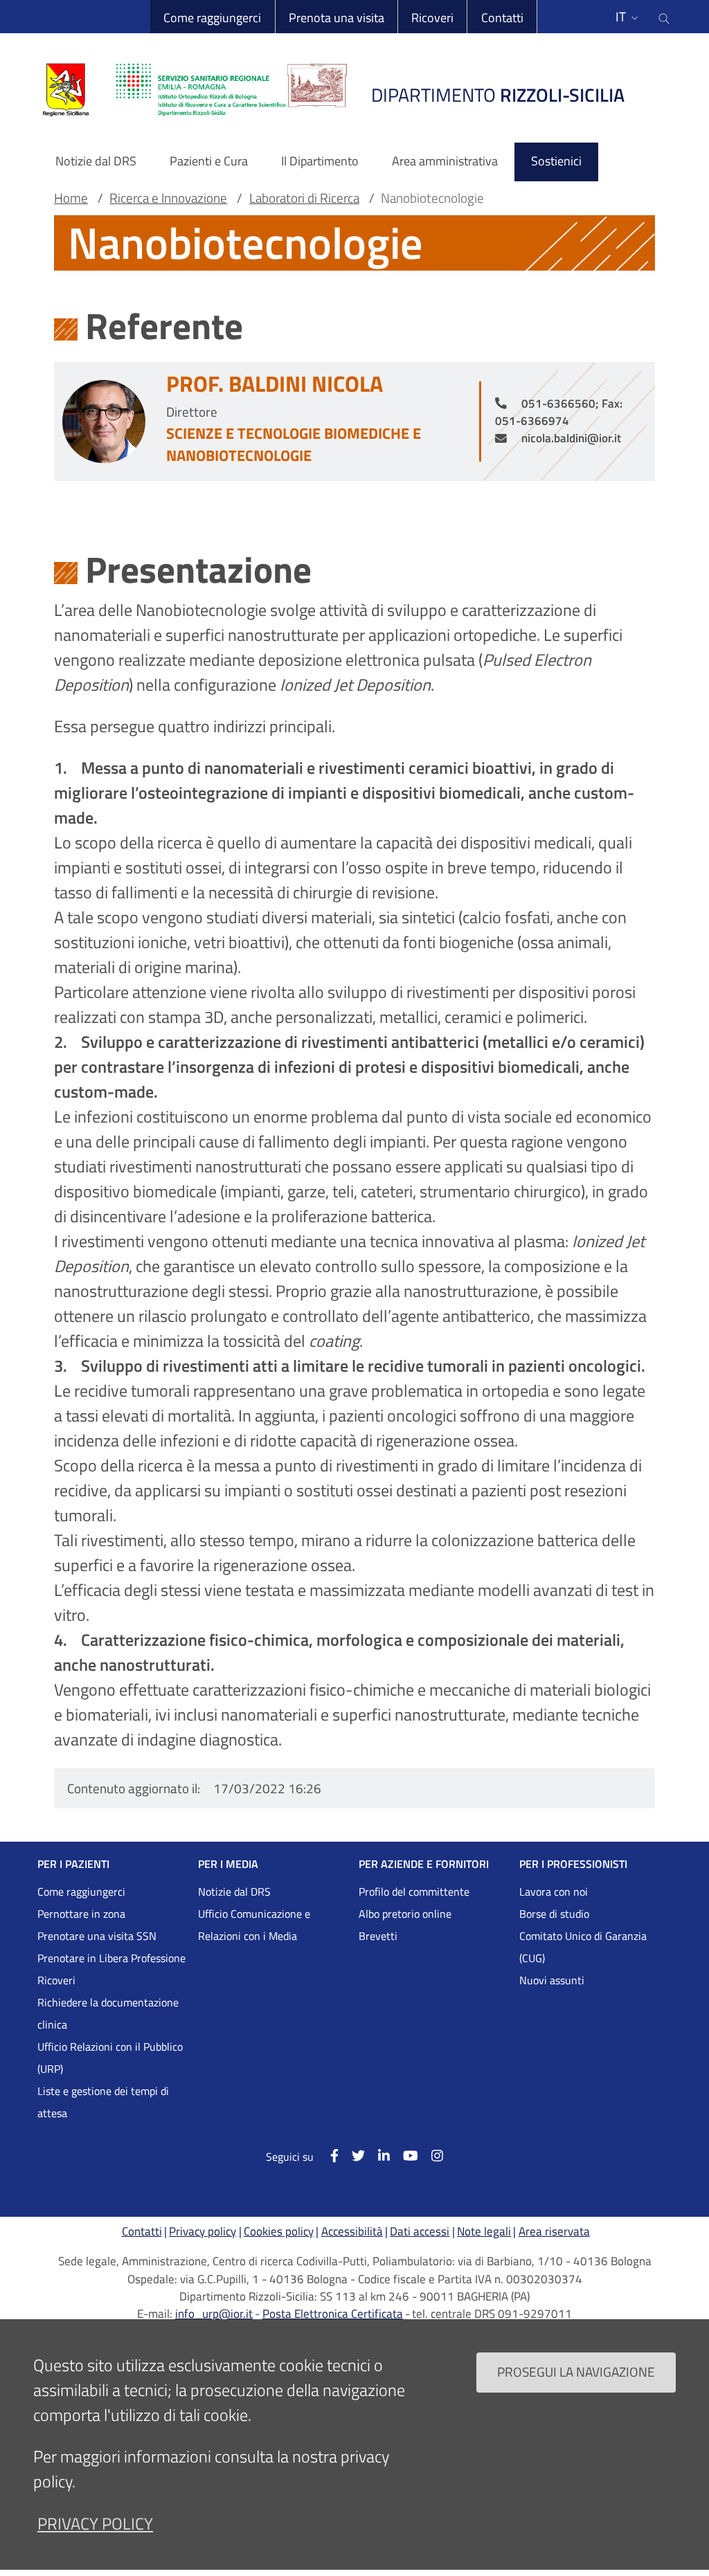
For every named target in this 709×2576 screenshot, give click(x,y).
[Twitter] (352, 2156)
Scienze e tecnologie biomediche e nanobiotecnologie (294, 444)
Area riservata (554, 2231)
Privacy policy (203, 2231)
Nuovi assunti (552, 1980)
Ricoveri (432, 18)
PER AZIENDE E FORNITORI (424, 1864)
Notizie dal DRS (234, 1892)
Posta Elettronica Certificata (333, 2314)
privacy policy (95, 2523)
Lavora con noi (554, 1892)
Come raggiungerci (212, 18)
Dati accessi (420, 2231)
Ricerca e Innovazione (168, 198)
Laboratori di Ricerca (304, 198)
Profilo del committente (414, 1892)
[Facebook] (327, 2156)
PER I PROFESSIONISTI (573, 1864)
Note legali (484, 2231)
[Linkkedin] (377, 2156)
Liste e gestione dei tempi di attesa (103, 2102)
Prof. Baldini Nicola (275, 383)
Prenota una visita (336, 18)
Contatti (502, 18)
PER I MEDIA (228, 1864)
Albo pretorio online (405, 1914)
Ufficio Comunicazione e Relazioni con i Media (254, 1925)
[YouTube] (404, 2156)
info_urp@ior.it (214, 2314)
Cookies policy (279, 2231)
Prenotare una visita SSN (97, 1936)
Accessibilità (352, 2231)
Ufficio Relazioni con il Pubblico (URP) (110, 2058)
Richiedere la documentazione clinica (108, 2013)
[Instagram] (431, 2156)
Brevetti (378, 1936)
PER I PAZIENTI (73, 1864)
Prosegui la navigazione (576, 2371)
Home (71, 198)
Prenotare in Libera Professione (111, 1958)
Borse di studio (554, 1914)
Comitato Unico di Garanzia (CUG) (583, 1947)
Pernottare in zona (81, 1914)
